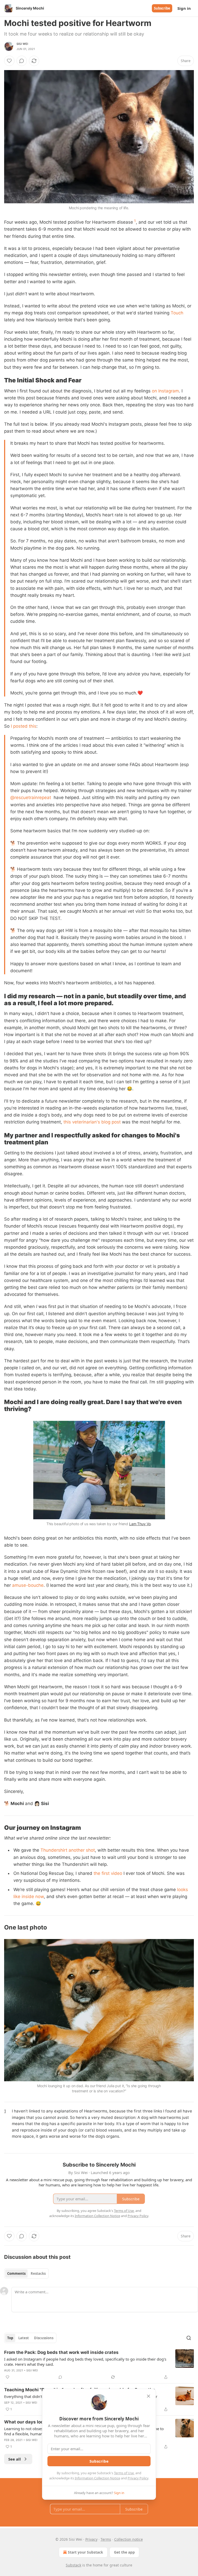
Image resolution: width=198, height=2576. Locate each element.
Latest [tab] (24, 2338)
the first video (108, 1873)
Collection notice (129, 2539)
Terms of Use (124, 2473)
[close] (148, 2396)
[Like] (9, 61)
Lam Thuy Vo (140, 1524)
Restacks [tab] (38, 2273)
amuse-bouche (28, 1585)
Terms (106, 2539)
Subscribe (162, 8)
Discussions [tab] (44, 2338)
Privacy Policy (138, 2478)
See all (15, 2459)
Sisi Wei (22, 44)
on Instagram (165, 391)
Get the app (124, 2552)
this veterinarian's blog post (92, 1122)
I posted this (24, 726)
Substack (73, 2565)
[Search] (189, 2338)
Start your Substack (85, 2552)
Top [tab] (10, 2338)
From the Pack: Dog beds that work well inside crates (61, 2352)
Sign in (184, 8)
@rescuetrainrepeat (31, 798)
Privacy (91, 2539)
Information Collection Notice (97, 2478)
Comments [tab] (16, 2273)
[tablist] (26, 2273)
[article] (99, 2365)
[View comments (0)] (22, 61)
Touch (177, 313)
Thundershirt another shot (68, 1850)
